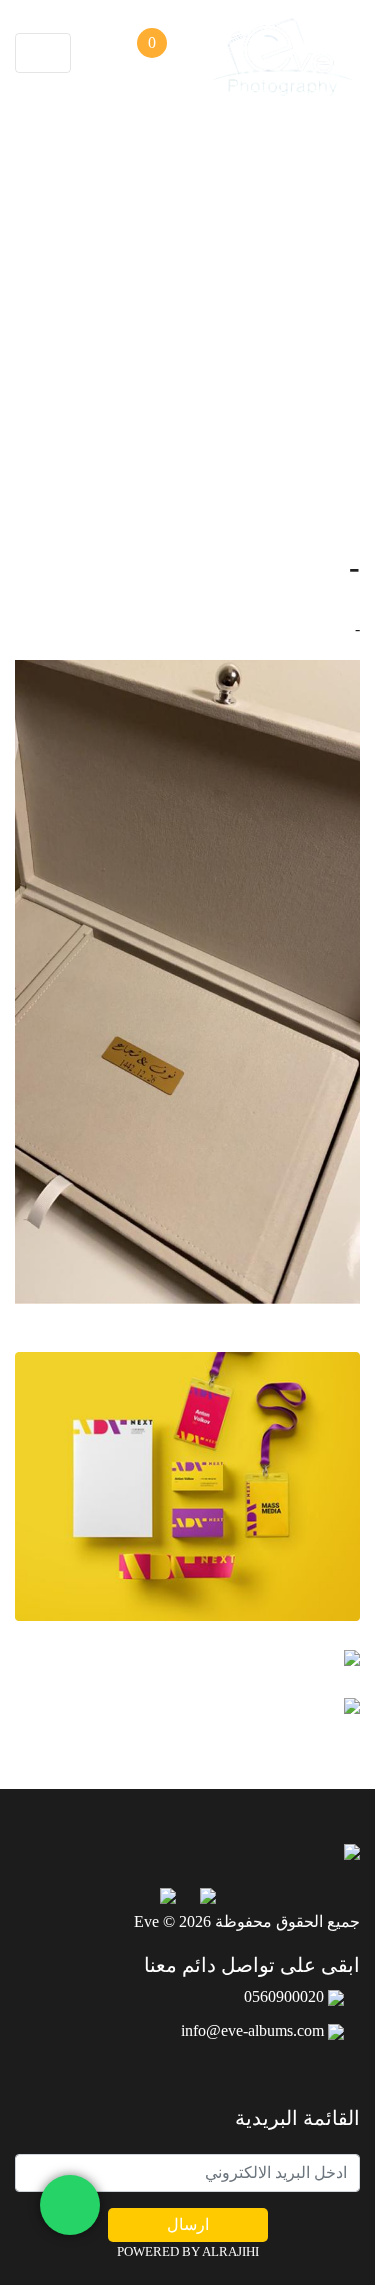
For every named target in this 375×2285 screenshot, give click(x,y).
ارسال (188, 2224)
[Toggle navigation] (43, 53)
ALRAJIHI (230, 2251)
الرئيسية (216, 421)
